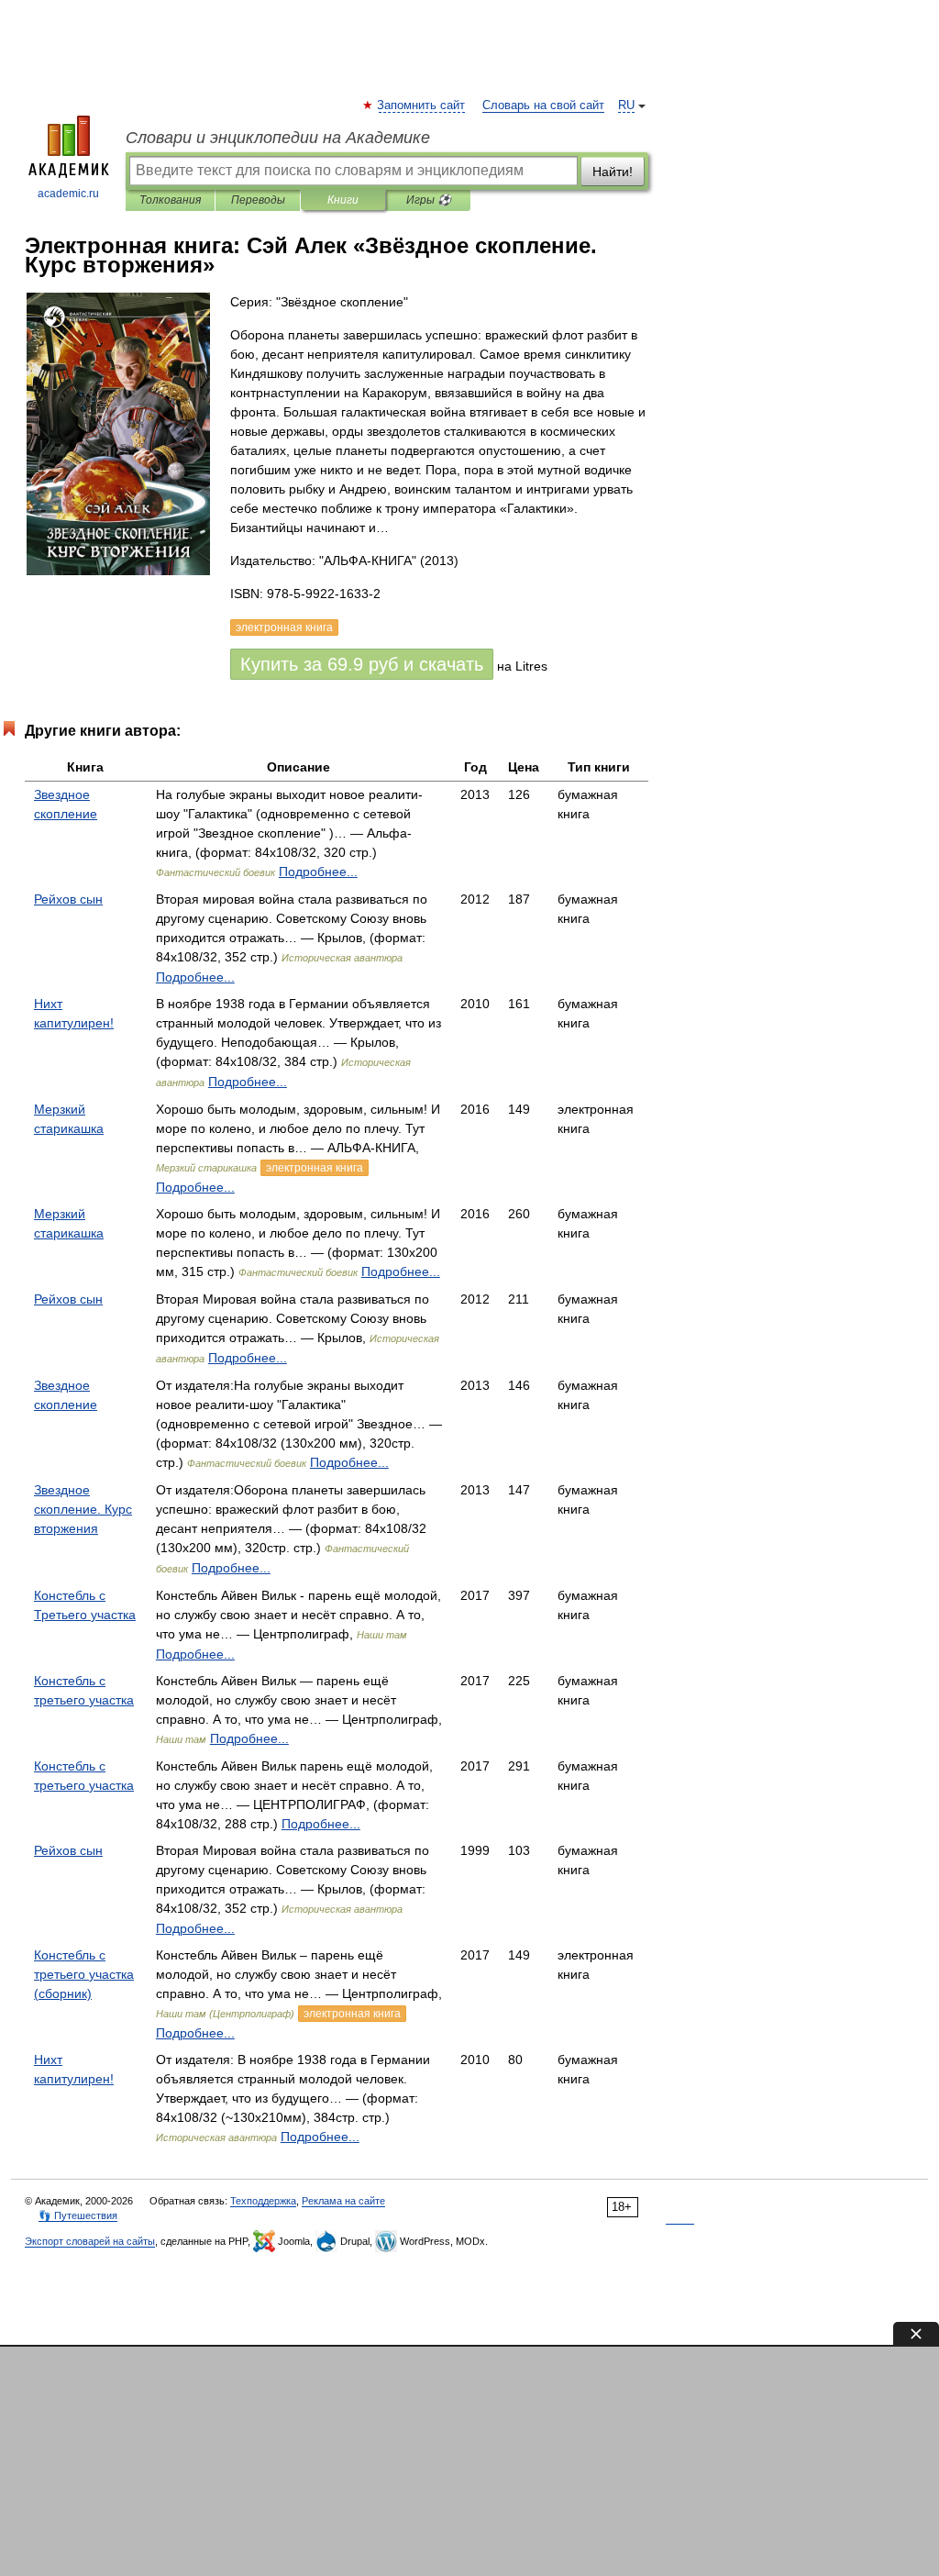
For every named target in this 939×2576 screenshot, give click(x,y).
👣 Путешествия (78, 2215)
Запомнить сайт (422, 105)
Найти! (613, 172)
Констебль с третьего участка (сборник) (84, 1974)
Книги (343, 200)
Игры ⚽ (429, 200)
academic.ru (68, 194)
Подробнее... (318, 872)
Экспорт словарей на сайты (90, 2241)
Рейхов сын (68, 899)
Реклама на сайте (343, 2201)
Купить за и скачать (362, 664)
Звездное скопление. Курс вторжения (83, 1509)
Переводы (258, 200)
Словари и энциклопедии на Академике (278, 138)
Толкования (170, 200)
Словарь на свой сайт (543, 105)
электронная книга (315, 1168)
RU (626, 105)
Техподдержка (263, 2201)
